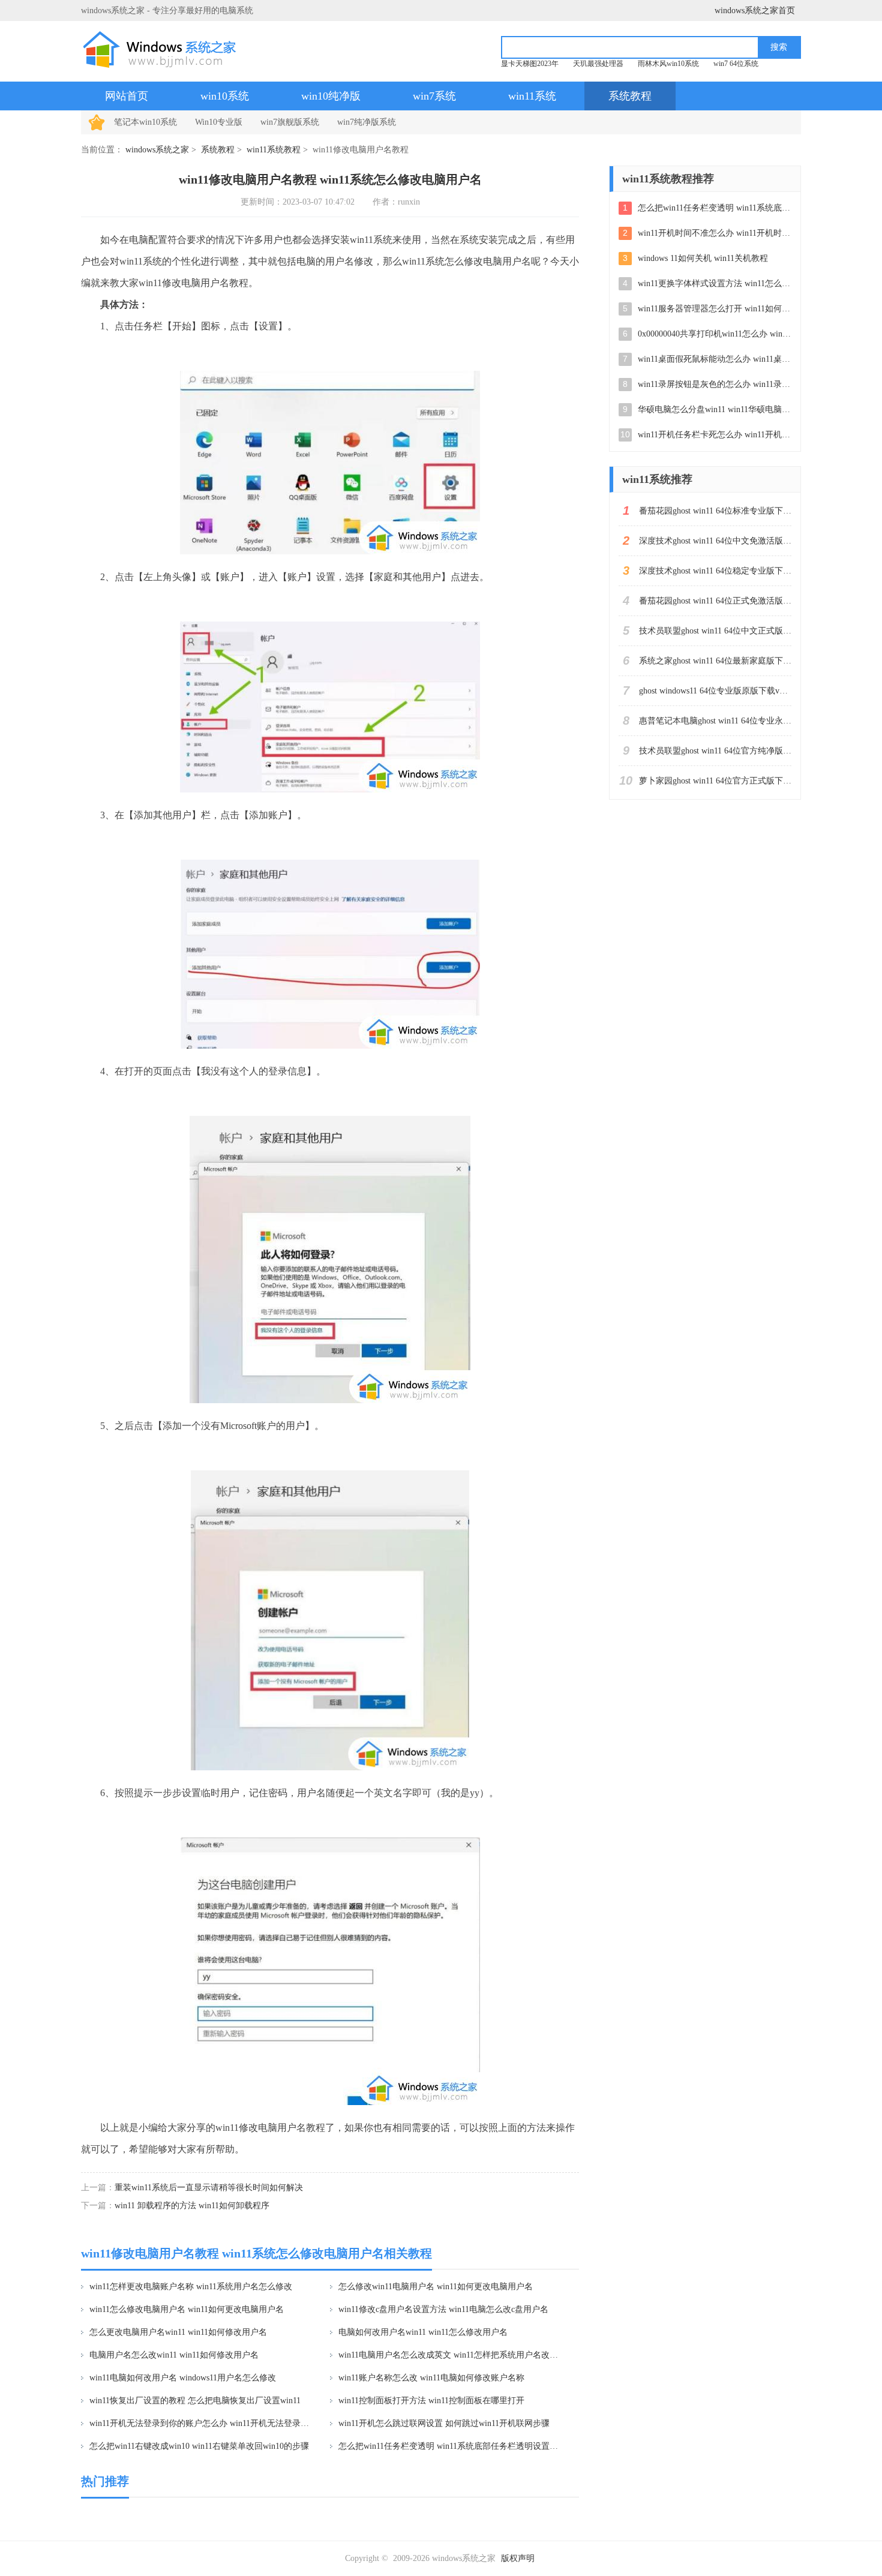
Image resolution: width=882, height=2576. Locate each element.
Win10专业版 (219, 122)
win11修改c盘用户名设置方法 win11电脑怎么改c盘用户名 (443, 2309)
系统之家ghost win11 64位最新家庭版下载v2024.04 (715, 661)
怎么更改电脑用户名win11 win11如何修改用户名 (178, 2332)
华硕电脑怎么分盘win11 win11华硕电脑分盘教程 (715, 409)
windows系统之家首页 (755, 10)
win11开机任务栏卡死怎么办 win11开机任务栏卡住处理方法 (715, 435)
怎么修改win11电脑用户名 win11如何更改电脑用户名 (436, 2287)
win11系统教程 (274, 150)
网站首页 (127, 96)
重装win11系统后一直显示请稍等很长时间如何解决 (209, 2188)
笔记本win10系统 (145, 122)
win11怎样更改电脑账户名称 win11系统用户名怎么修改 (191, 2287)
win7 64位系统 (736, 64)
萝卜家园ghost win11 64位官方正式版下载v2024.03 (715, 781)
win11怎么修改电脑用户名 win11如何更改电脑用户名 (187, 2309)
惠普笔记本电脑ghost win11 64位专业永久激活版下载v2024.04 (715, 721)
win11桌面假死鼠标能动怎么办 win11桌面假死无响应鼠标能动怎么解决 (715, 359)
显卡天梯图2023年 (530, 64)
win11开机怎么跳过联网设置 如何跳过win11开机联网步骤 (444, 2423)
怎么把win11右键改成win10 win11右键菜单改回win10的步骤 (199, 2446)
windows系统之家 (157, 150)
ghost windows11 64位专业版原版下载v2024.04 (715, 691)
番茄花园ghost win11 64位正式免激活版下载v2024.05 (715, 601)
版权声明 (518, 2558)
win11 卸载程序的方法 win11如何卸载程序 (192, 2206)
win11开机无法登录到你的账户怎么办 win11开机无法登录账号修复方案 (202, 2423)
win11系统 (532, 96)
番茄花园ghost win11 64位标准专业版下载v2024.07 (715, 511)
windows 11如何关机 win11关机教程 (703, 258)
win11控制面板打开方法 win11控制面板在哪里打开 (431, 2401)
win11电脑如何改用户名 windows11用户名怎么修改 (183, 2378)
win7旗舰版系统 (290, 122)
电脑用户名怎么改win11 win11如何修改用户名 (174, 2355)
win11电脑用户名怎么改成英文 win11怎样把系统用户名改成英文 (451, 2355)
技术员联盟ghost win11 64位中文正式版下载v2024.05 (715, 631)
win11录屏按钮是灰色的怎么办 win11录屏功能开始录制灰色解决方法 (715, 384)
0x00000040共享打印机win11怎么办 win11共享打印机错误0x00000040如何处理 (715, 334)
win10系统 (225, 96)
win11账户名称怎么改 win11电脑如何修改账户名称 (431, 2378)
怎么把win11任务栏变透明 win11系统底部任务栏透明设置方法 (451, 2446)
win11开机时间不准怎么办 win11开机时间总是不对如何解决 (715, 233)
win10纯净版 (331, 96)
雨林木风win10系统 (668, 64)
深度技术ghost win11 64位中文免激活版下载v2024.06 (715, 541)
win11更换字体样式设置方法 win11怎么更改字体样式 (715, 283)
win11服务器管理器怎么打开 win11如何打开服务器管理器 (715, 309)
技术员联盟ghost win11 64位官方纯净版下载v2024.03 (715, 751)
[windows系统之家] (163, 49)
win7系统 (434, 96)
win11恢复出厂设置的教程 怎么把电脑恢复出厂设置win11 (195, 2401)
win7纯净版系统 (367, 122)
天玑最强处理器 (598, 64)
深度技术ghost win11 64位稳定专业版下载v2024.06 (715, 571)
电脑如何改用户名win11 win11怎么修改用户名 (423, 2332)
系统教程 (630, 96)
